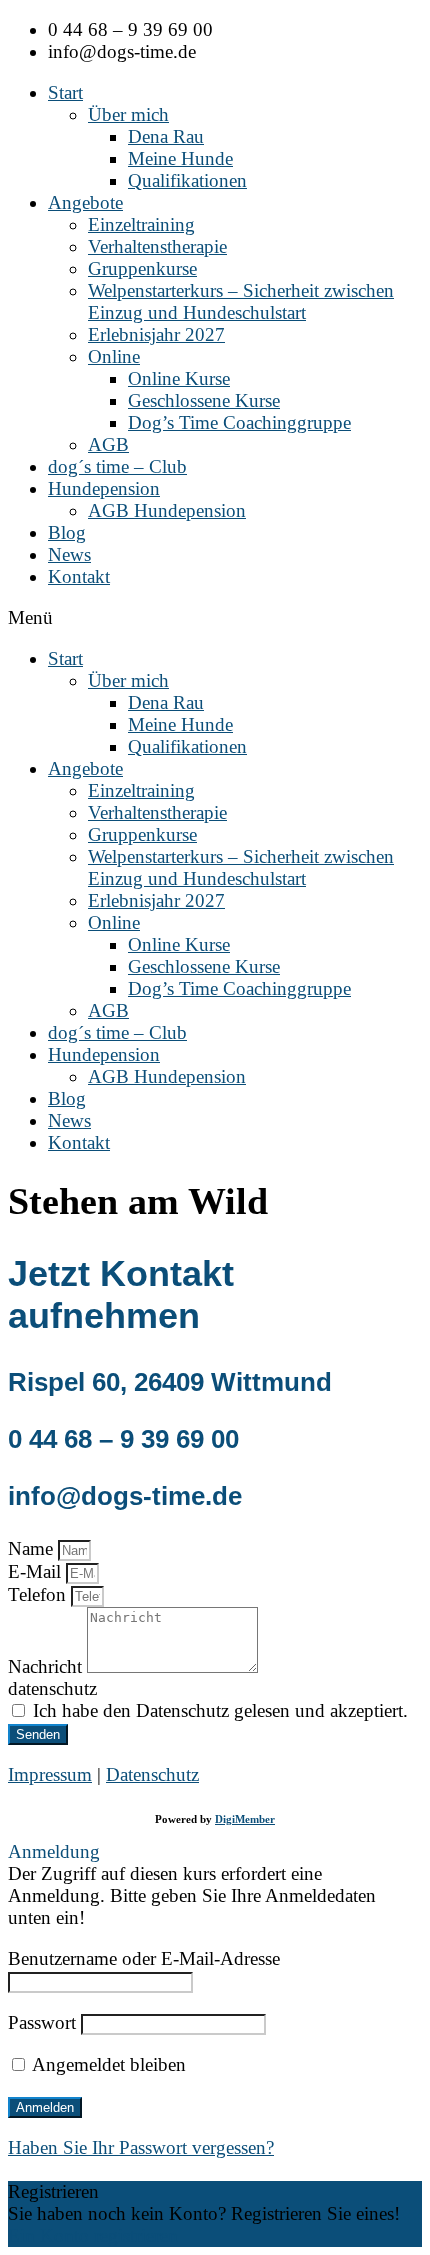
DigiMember (245, 1819)
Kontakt (79, 576)
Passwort (42, 2022)
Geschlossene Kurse (204, 400)
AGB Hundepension (167, 510)
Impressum (50, 1774)
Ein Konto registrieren (93, 2235)
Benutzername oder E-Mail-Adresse (144, 1958)
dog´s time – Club (117, 466)
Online (114, 356)
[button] (215, 618)
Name (33, 1548)
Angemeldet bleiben (107, 2064)
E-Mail (37, 1571)
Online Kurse (179, 378)
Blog (67, 532)
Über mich (128, 114)
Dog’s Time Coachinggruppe (239, 422)
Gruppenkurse (142, 268)
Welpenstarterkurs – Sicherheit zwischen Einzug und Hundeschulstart (241, 301)
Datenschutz (152, 1774)
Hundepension (104, 488)
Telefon (39, 1594)
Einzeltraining (141, 224)
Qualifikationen (187, 180)
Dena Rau (166, 136)
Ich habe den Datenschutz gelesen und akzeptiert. (220, 1710)
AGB (108, 444)
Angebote (85, 202)
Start (65, 92)
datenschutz (52, 1688)
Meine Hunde (180, 158)
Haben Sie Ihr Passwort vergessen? (141, 2147)
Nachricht (47, 1666)
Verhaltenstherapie (157, 246)
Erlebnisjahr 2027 (156, 334)
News (69, 554)
